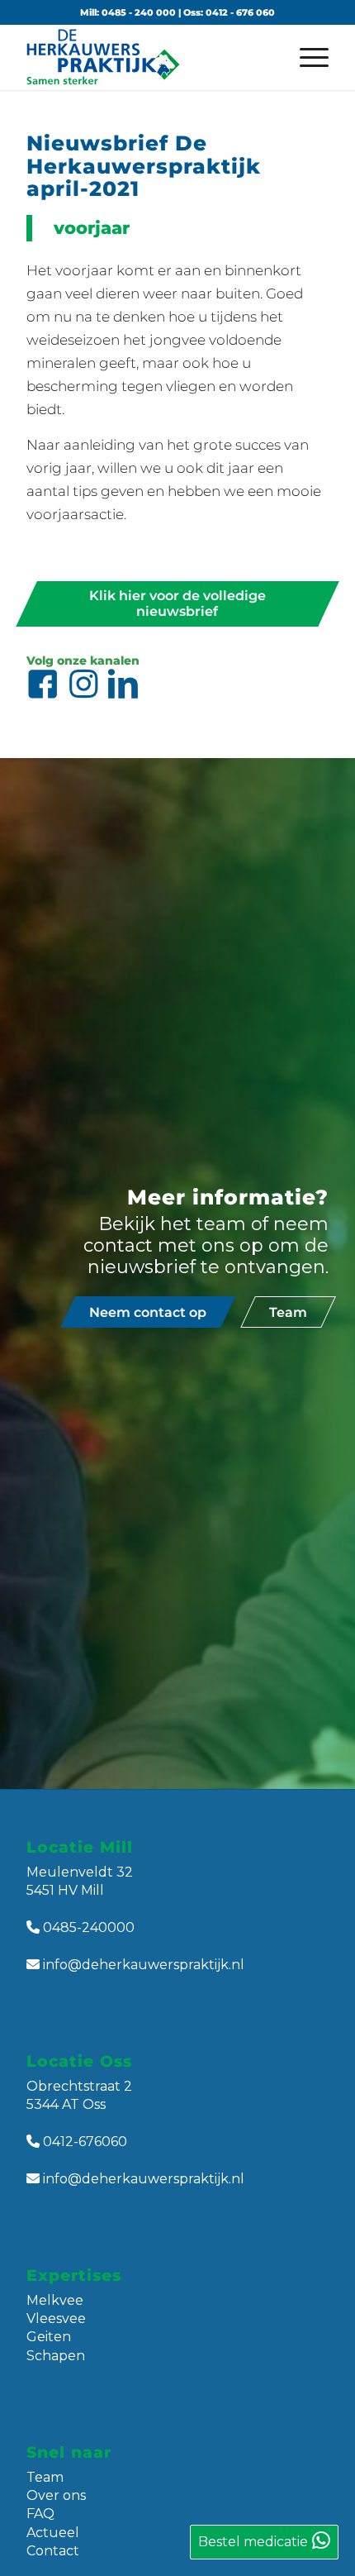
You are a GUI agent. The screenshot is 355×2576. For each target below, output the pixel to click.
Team (45, 2477)
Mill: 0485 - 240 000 (128, 12)
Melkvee (55, 2300)
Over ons (56, 2495)
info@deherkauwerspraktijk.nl (144, 1965)
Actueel (53, 2533)
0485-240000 (89, 1927)
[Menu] (306, 57)
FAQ (40, 2514)
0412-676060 (85, 2142)
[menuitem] (306, 57)
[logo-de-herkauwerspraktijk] (147, 57)
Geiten (49, 2337)
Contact (53, 2551)
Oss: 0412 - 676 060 (229, 12)
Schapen (56, 2356)
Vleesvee (56, 2318)
